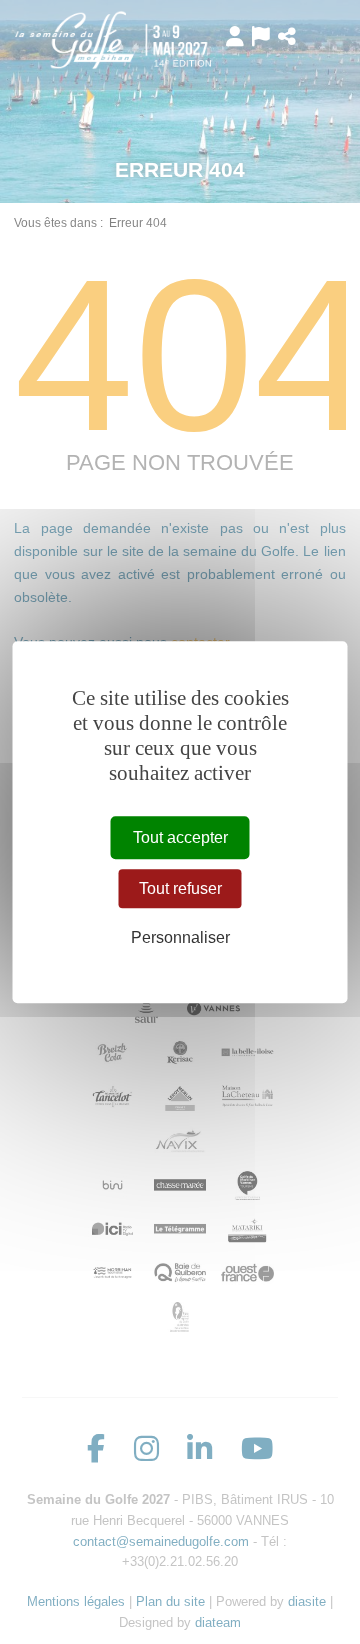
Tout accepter (180, 837)
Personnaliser (180, 938)
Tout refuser (180, 888)
